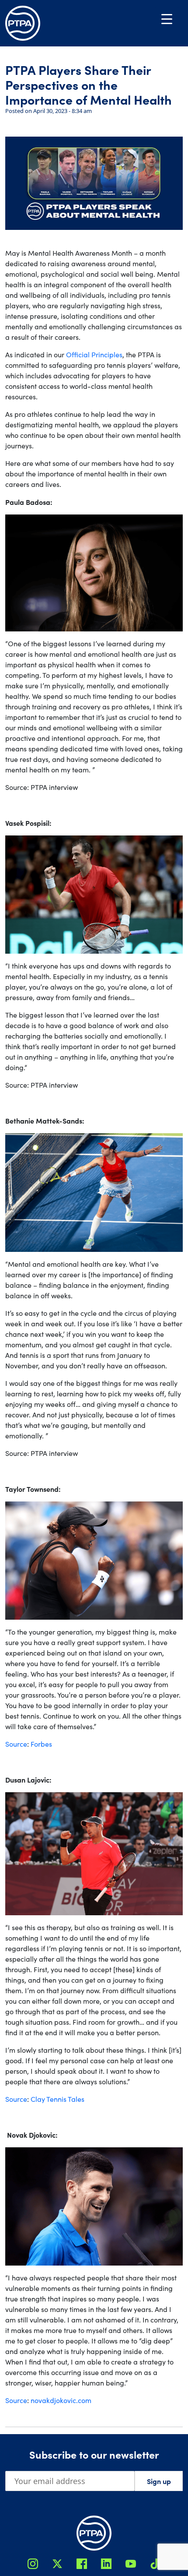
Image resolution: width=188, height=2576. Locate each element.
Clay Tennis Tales (57, 2099)
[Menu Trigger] (167, 19)
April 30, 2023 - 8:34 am (63, 111)
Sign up (159, 2481)
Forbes (41, 1744)
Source (16, 1744)
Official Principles (94, 354)
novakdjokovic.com (61, 2400)
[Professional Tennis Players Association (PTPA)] (23, 23)
